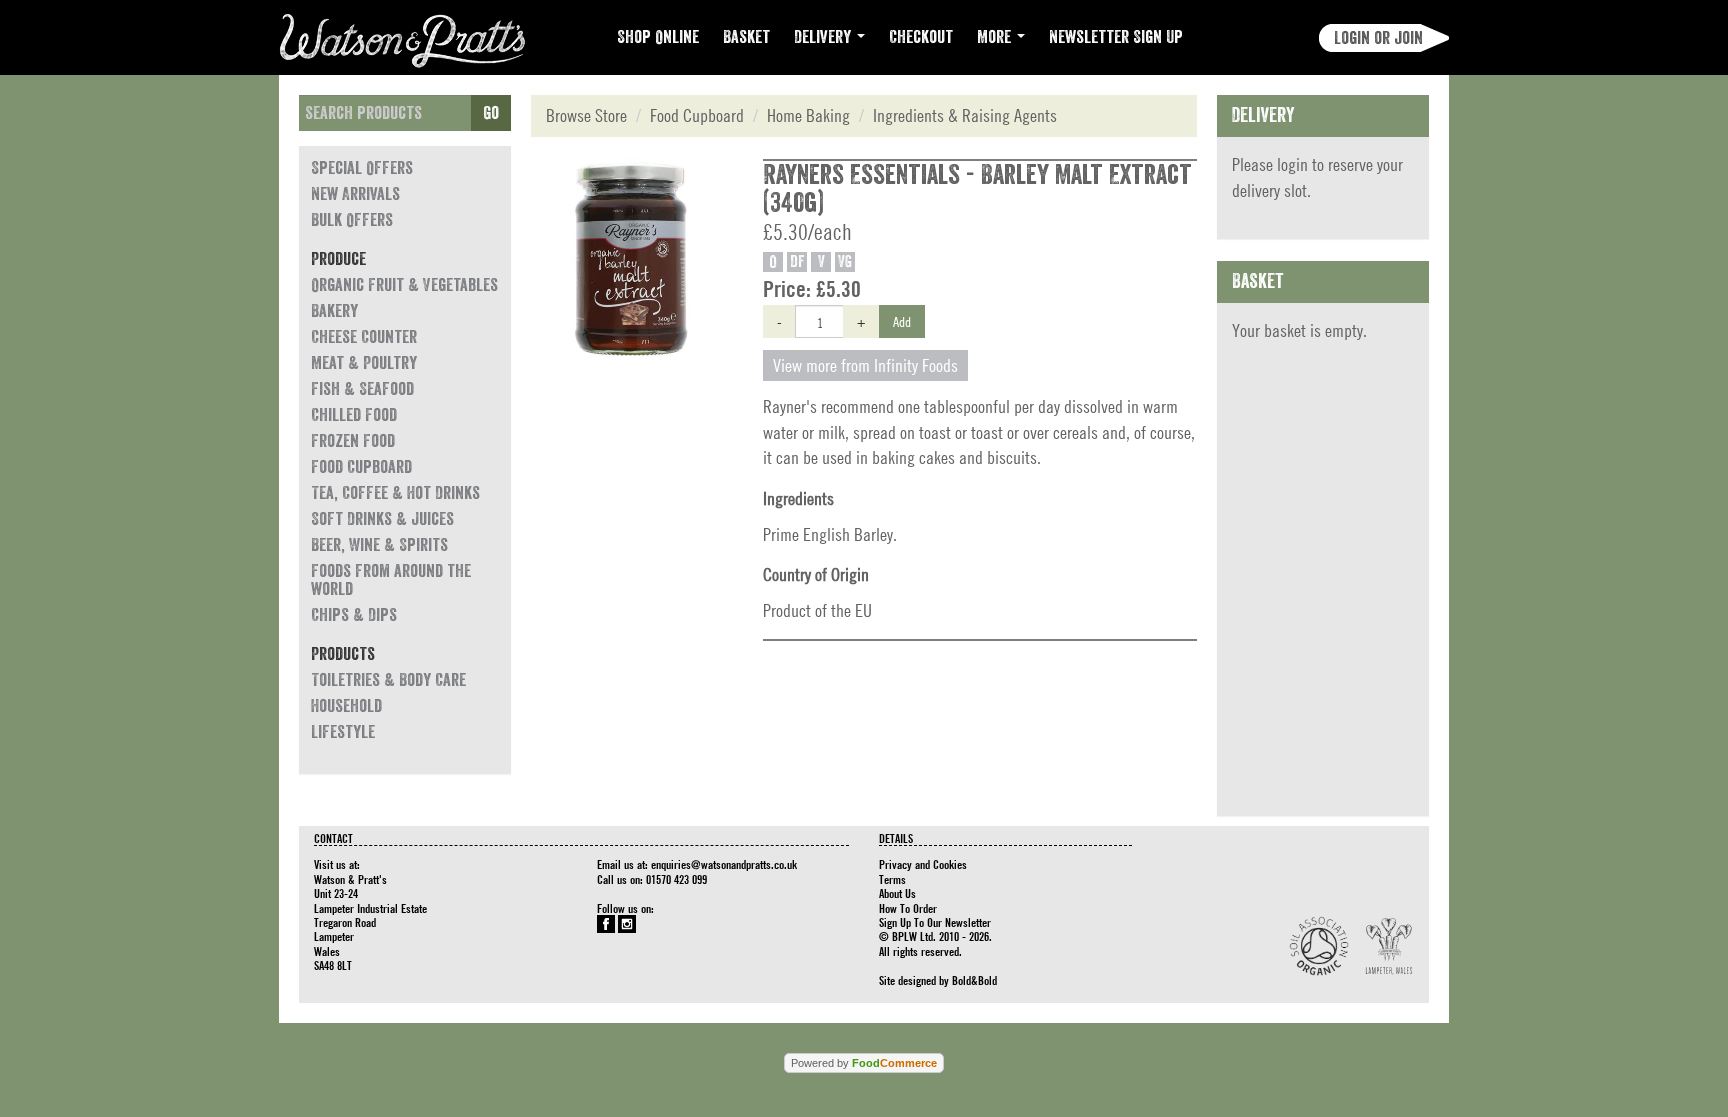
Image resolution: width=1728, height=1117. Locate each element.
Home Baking (808, 115)
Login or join (1378, 38)
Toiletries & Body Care (388, 680)
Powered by (864, 1063)
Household (346, 706)
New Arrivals (355, 194)
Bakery (334, 311)
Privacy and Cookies (923, 864)
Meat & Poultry (364, 363)
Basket (746, 37)
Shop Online (658, 37)
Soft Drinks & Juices (382, 519)
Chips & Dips (354, 615)
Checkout (921, 37)
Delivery (824, 37)
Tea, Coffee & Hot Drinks (395, 493)
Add (902, 321)
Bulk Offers (352, 220)
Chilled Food (354, 415)
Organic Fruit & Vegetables (404, 285)
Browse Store (586, 115)
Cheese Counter (364, 337)
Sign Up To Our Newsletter (935, 922)
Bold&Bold (974, 980)
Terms (892, 879)
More (996, 37)
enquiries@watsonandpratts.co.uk (724, 864)
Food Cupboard (361, 467)
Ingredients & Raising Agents (965, 115)
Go (491, 113)
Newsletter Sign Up (1116, 37)
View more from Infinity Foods (865, 365)
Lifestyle (343, 732)
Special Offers (362, 168)
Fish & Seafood (362, 389)
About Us (897, 893)
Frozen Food (353, 441)
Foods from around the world (391, 580)
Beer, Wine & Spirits (379, 545)
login (1292, 164)
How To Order (908, 908)
